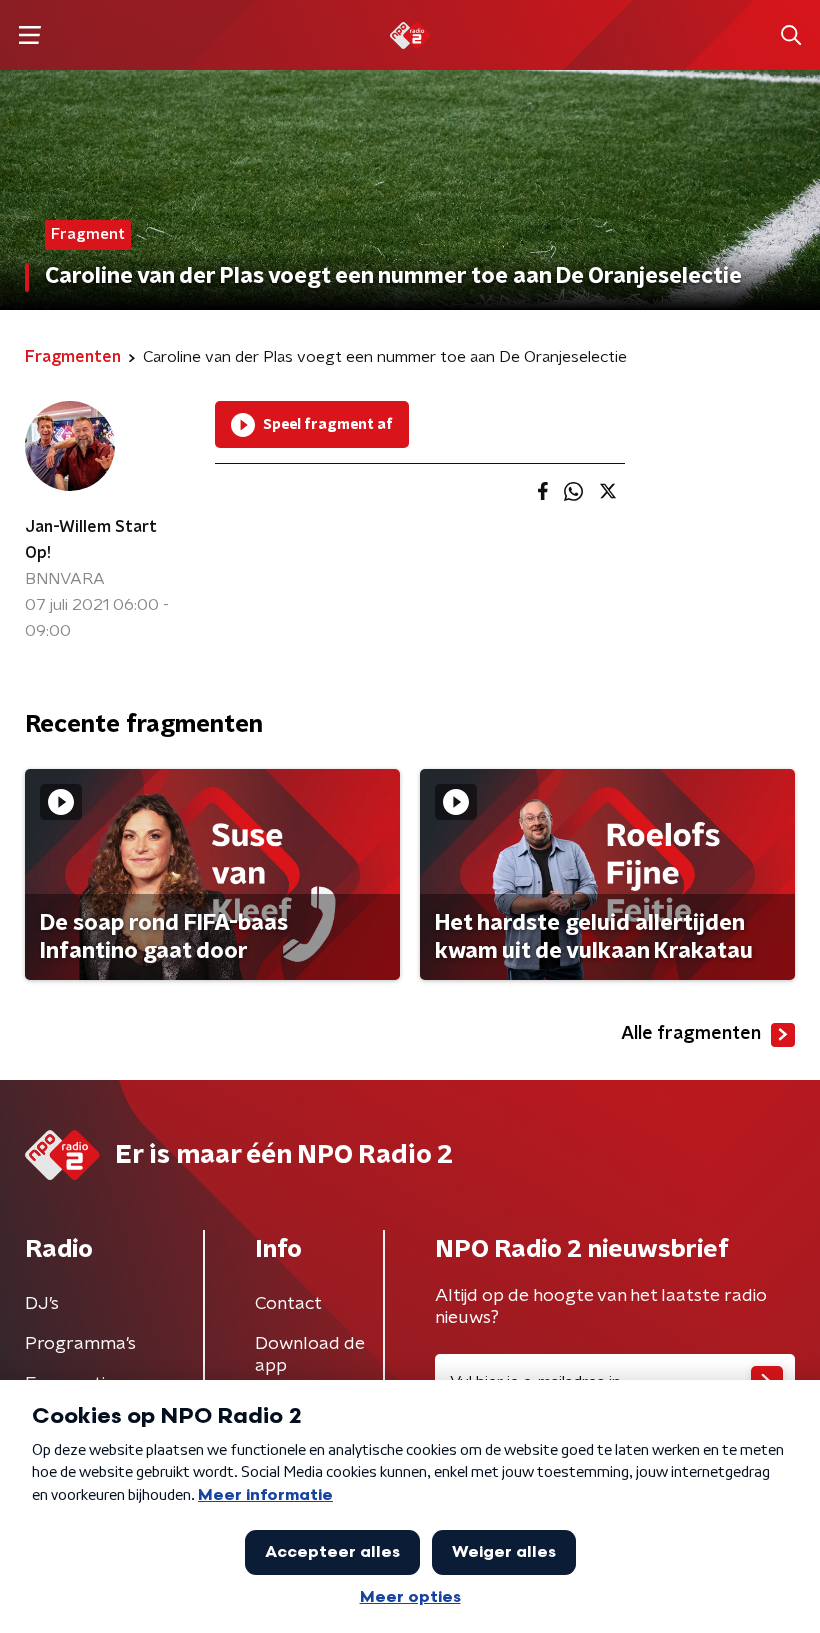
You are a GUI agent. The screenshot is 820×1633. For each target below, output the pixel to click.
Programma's (80, 1344)
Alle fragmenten (691, 1034)
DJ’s (42, 1304)
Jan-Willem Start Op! (91, 540)
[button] (29, 35)
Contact (288, 1304)
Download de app (310, 1355)
